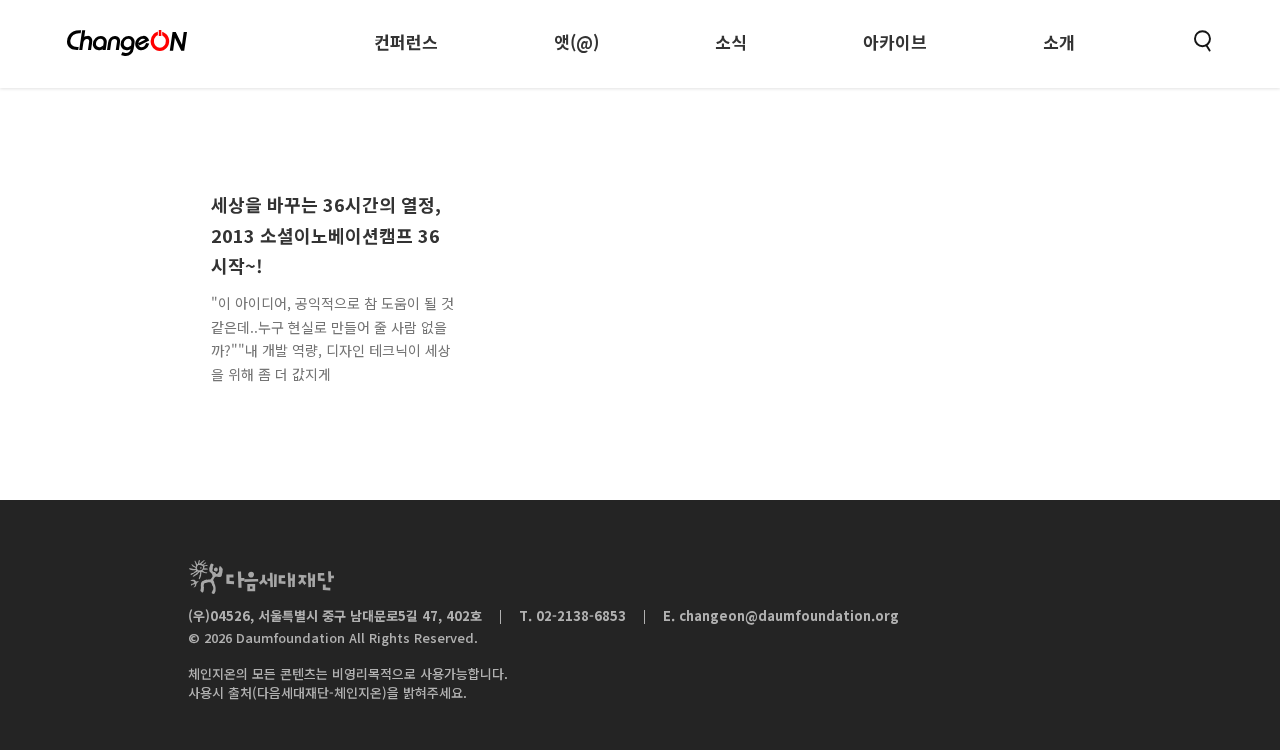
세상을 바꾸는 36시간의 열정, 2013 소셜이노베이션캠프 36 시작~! (326, 234)
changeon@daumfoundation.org (789, 615)
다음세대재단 (261, 577)
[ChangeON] (127, 43)
